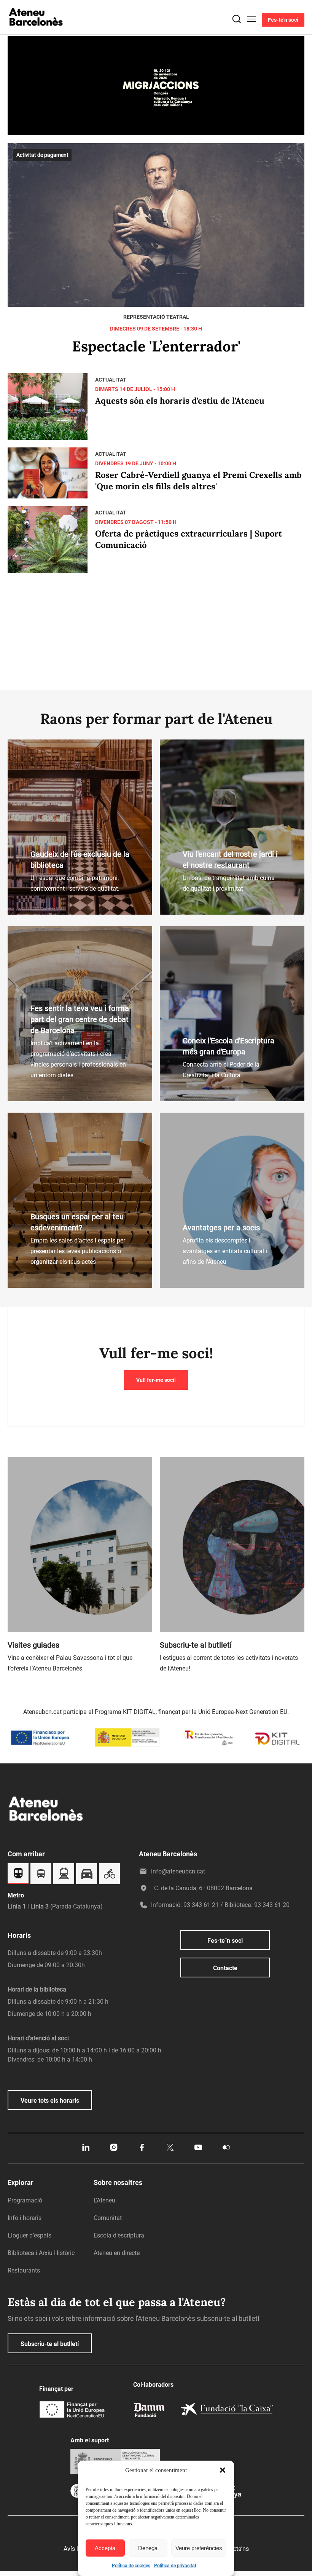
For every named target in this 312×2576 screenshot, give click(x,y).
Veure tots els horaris (50, 2101)
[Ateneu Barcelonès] (36, 35)
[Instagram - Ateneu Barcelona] (114, 2150)
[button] (223, 2470)
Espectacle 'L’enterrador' (156, 346)
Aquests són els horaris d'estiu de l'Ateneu (180, 401)
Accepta (105, 2548)
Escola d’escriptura (119, 2235)
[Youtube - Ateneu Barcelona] (198, 2150)
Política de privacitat (175, 2566)
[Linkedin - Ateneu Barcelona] (86, 2150)
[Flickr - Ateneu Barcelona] (226, 2150)
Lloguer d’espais (29, 2235)
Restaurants (24, 2270)
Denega (148, 2548)
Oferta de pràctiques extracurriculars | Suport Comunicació (189, 539)
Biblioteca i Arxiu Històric (41, 2253)
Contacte (225, 1968)
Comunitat (108, 2218)
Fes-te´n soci (225, 1941)
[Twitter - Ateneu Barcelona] (170, 2150)
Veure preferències (199, 2548)
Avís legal (76, 2549)
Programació (25, 2200)
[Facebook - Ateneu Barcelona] (142, 2150)
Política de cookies (131, 2566)
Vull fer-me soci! (156, 1380)
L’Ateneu (104, 2200)
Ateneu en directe (117, 2253)
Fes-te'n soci (283, 20)
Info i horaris (25, 2218)
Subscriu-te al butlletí (50, 2344)
